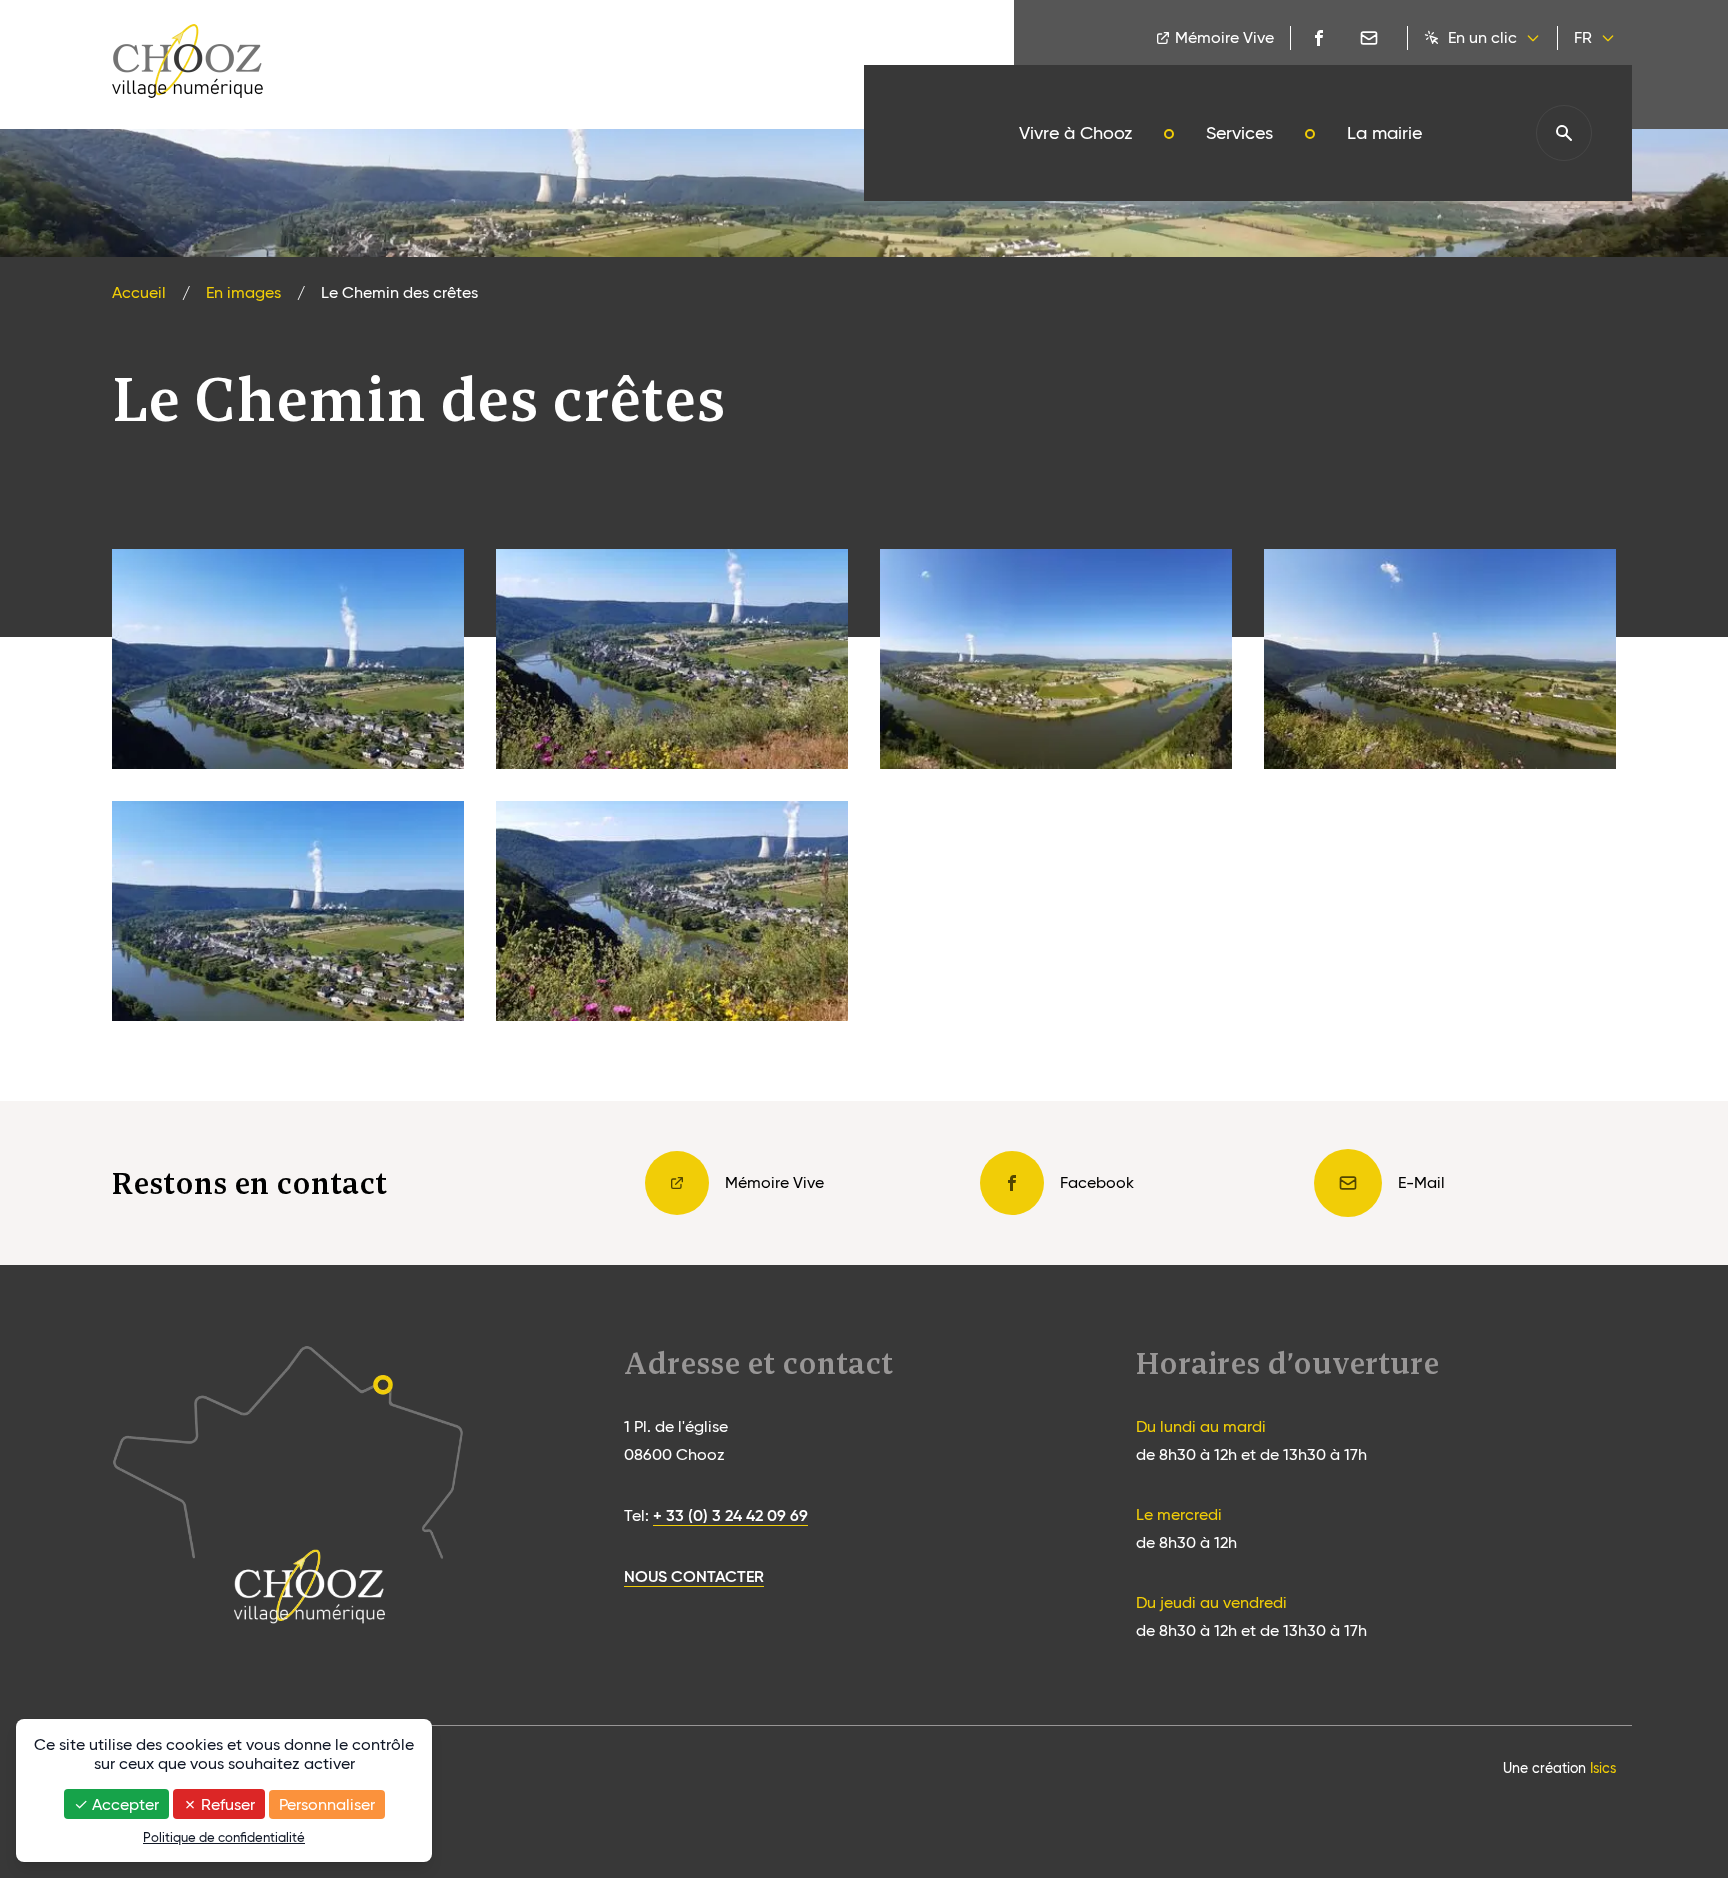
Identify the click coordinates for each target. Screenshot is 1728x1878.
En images (243, 292)
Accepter (123, 1804)
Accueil (139, 292)
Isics (1603, 1768)
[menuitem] (1075, 133)
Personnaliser (327, 1804)
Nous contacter (694, 1576)
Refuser (226, 1804)
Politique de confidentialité (224, 1837)
